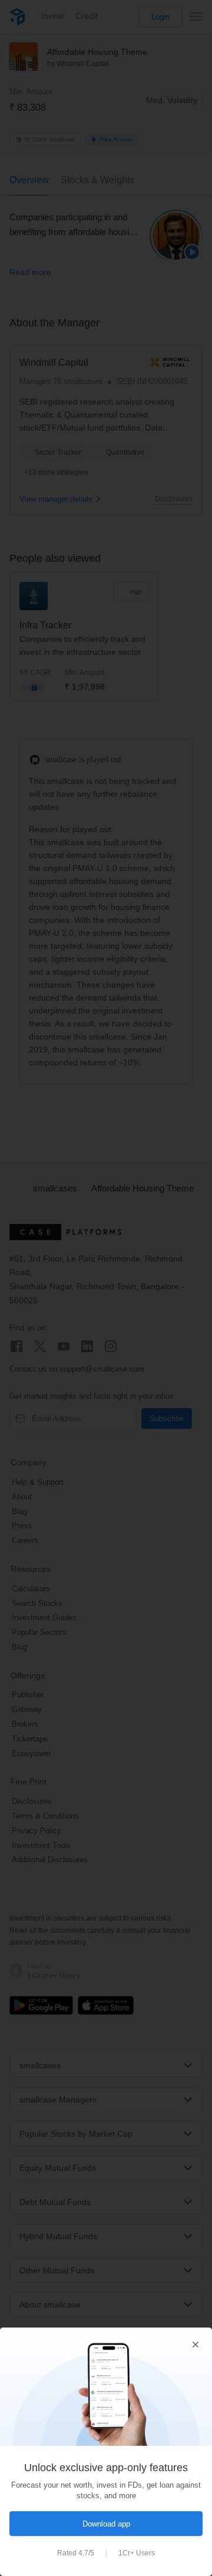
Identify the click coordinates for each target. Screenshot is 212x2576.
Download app (106, 2524)
